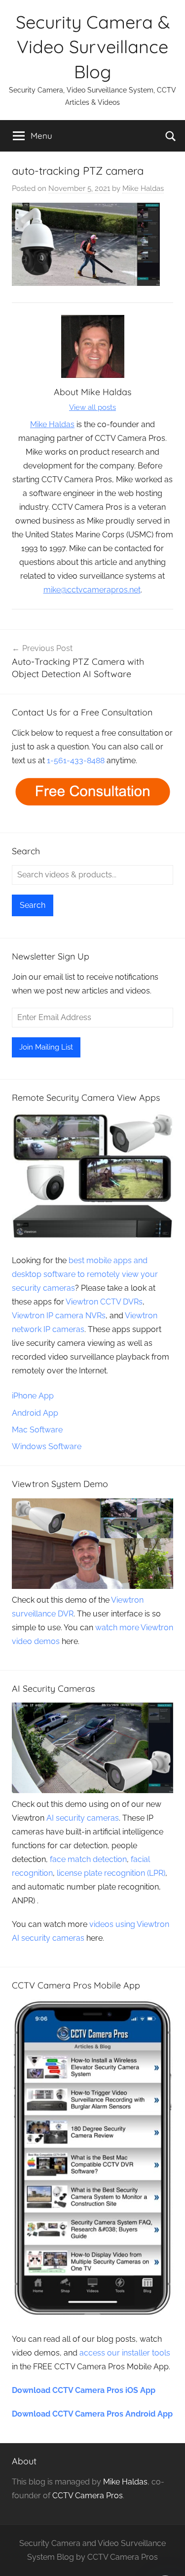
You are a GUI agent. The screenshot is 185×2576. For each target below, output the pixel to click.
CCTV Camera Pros (88, 2496)
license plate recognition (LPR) (111, 1873)
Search (33, 905)
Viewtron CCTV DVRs (104, 1302)
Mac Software (37, 1430)
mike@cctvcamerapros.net (92, 590)
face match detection (88, 1859)
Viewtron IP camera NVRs (59, 1316)
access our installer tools (125, 2353)
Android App (35, 1413)
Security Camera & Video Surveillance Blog (93, 47)
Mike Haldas (143, 188)
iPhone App (33, 1396)
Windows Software (47, 1446)
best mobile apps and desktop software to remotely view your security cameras (85, 1274)
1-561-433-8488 (76, 760)
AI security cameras (83, 1818)
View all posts (92, 407)
